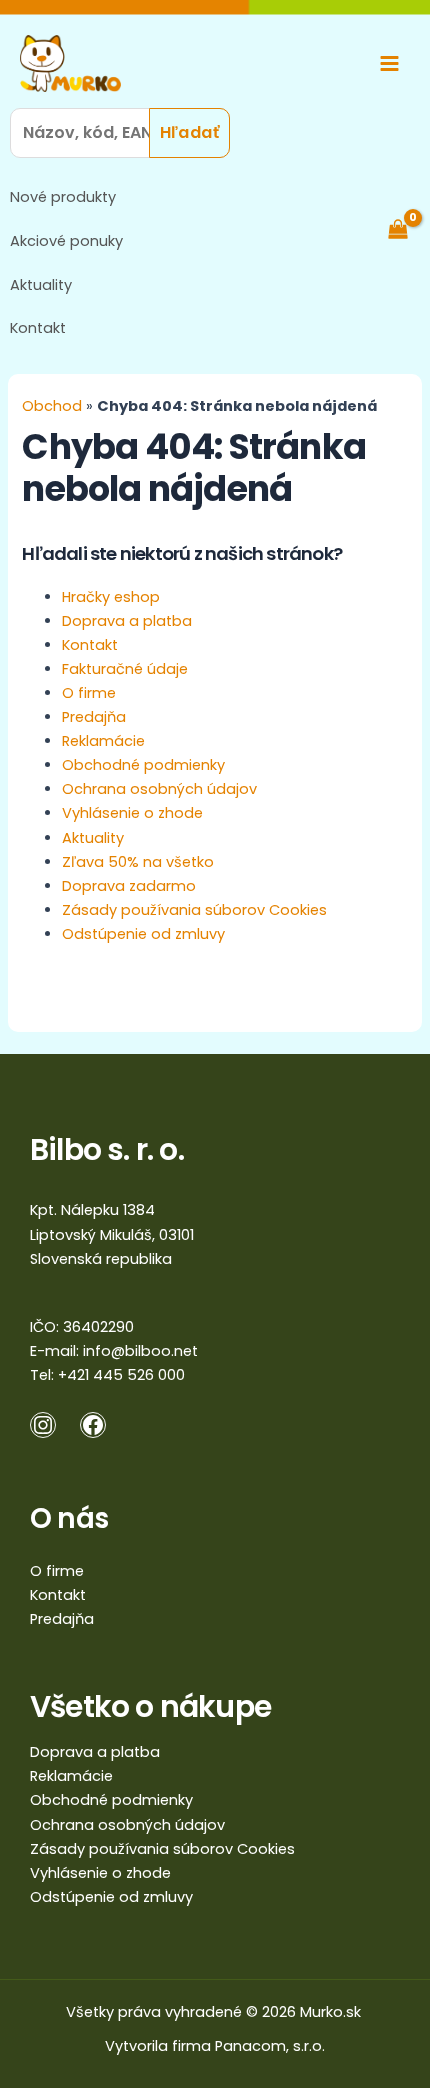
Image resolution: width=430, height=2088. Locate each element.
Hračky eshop (111, 597)
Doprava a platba (127, 621)
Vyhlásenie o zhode (132, 813)
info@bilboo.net (140, 1351)
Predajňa (94, 717)
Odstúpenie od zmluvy (143, 934)
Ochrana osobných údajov (159, 789)
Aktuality (41, 285)
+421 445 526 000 (121, 1375)
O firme (89, 693)
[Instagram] (43, 1425)
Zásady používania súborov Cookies (194, 910)
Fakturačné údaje (125, 669)
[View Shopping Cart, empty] (408, 229)
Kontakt (38, 328)
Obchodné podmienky (143, 765)
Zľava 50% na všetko (138, 862)
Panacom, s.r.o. (270, 2046)
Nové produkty (63, 197)
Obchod (52, 406)
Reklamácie (103, 741)
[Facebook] (93, 1425)
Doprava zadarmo (129, 886)
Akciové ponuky (66, 241)
